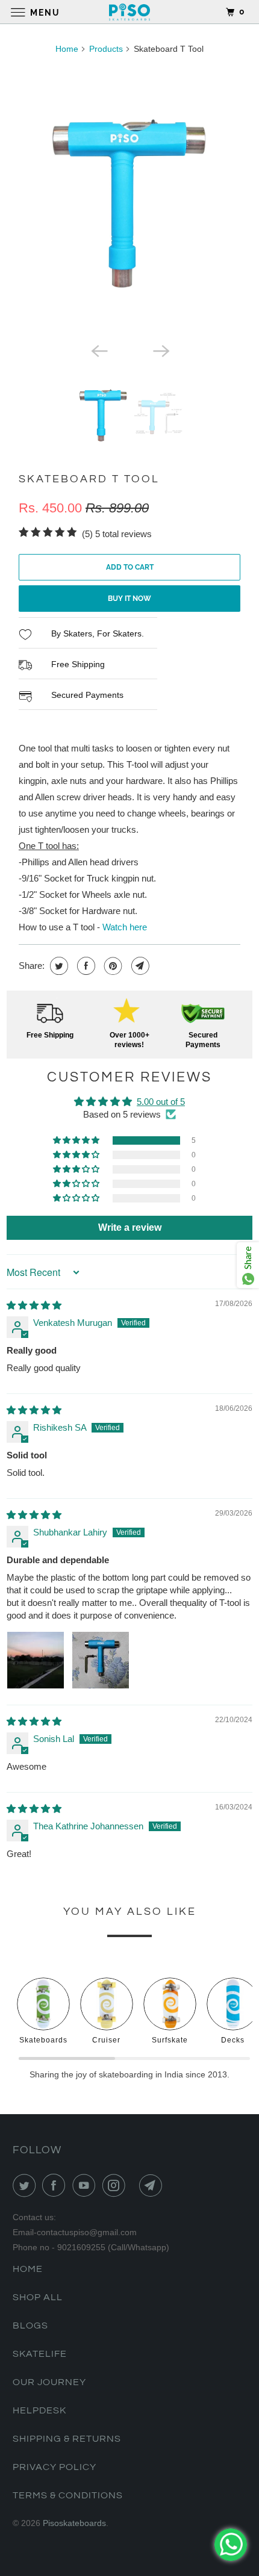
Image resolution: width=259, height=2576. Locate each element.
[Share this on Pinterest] (112, 966)
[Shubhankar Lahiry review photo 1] (36, 1660)
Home (67, 49)
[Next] (161, 350)
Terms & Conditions (68, 2495)
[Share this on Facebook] (85, 966)
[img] (34, 1305)
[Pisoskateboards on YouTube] (86, 2185)
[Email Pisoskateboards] (153, 2185)
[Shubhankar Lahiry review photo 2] (101, 1660)
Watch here (125, 927)
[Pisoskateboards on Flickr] (134, 2185)
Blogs (30, 2326)
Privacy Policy (55, 2467)
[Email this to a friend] (139, 966)
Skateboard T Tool (89, 479)
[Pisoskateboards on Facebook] (56, 2185)
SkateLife (40, 2354)
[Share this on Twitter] (58, 966)
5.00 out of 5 (161, 1102)
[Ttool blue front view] (129, 201)
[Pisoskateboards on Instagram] (116, 2185)
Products (106, 49)
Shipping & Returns (67, 2439)
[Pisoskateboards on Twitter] (27, 2185)
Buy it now (129, 599)
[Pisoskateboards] (130, 12)
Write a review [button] (130, 1227)
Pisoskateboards (74, 2523)
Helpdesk (39, 2410)
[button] (77, 1140)
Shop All (38, 2297)
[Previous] (98, 350)
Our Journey (49, 2382)
